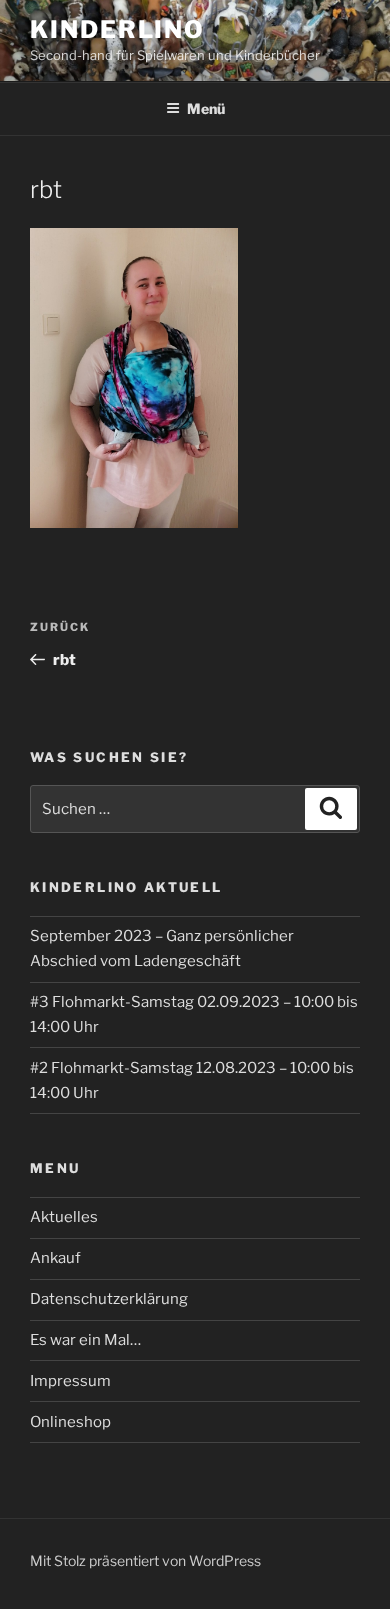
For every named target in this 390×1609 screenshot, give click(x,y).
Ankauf (55, 1258)
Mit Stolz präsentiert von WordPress (145, 1560)
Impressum (70, 1381)
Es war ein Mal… (85, 1340)
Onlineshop (70, 1422)
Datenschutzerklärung (109, 1299)
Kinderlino (117, 29)
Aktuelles (64, 1217)
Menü (206, 108)
